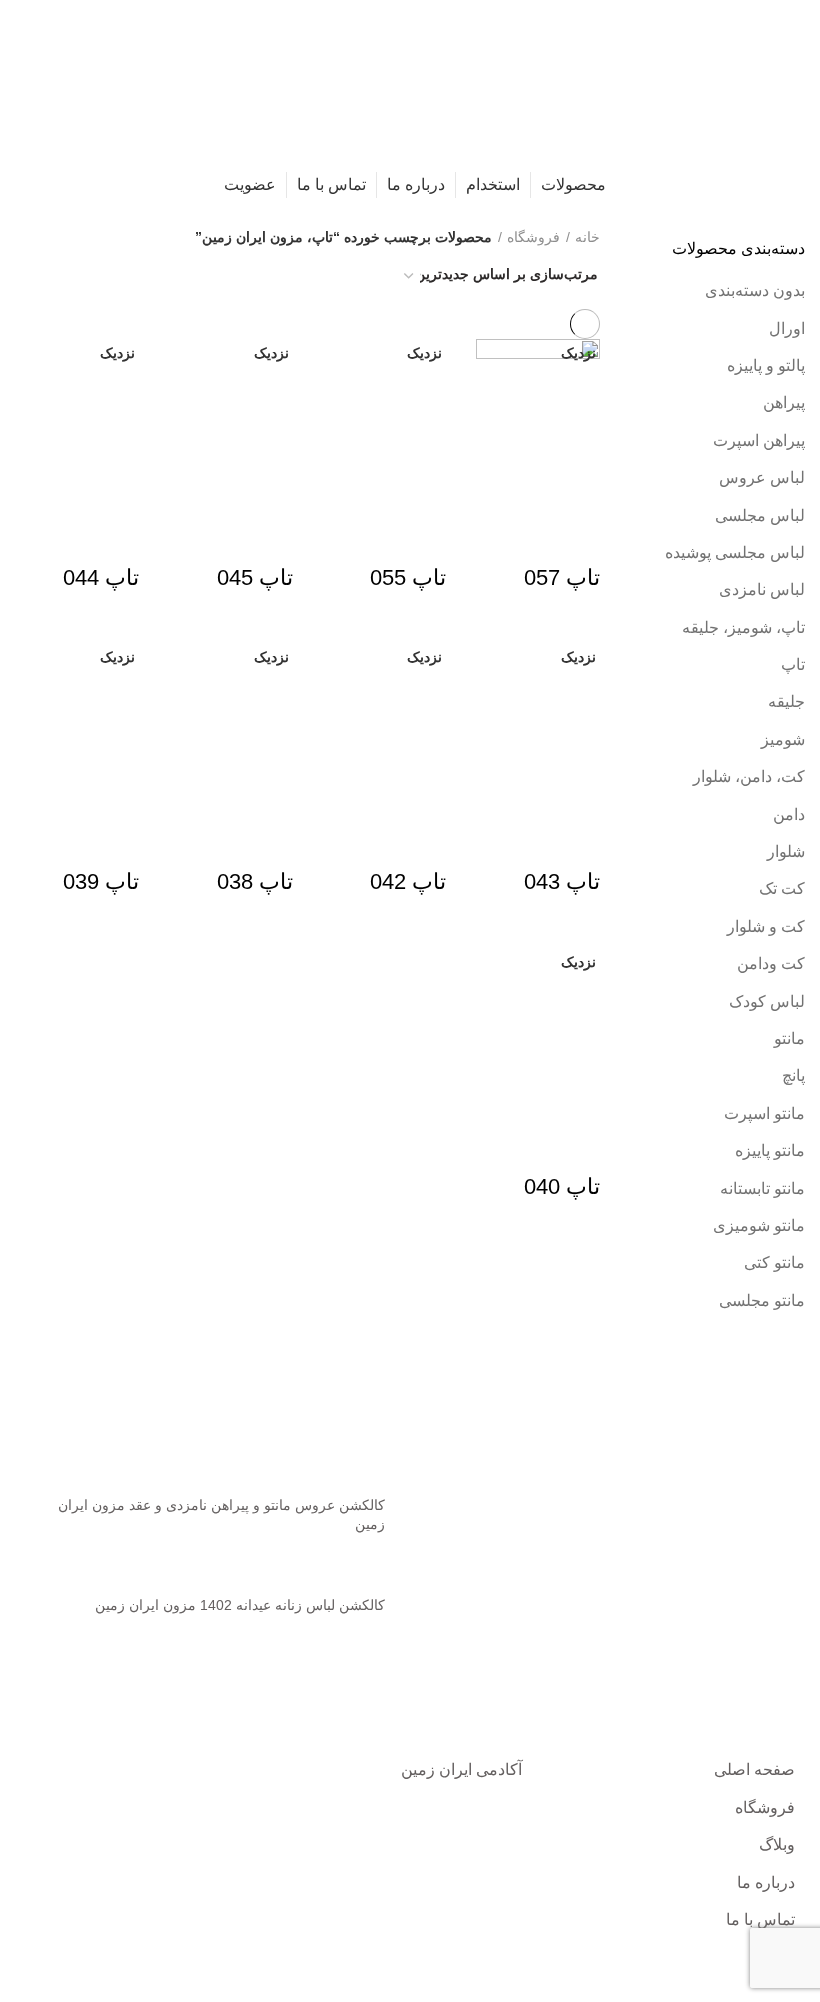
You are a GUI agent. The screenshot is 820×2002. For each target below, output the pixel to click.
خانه (587, 237)
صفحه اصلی (754, 1769)
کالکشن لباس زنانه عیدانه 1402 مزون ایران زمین (240, 1605)
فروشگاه (533, 237)
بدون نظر (288, 1555)
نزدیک (578, 353)
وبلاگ (777, 1844)
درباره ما (766, 1882)
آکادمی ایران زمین (461, 1769)
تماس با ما (760, 1919)
